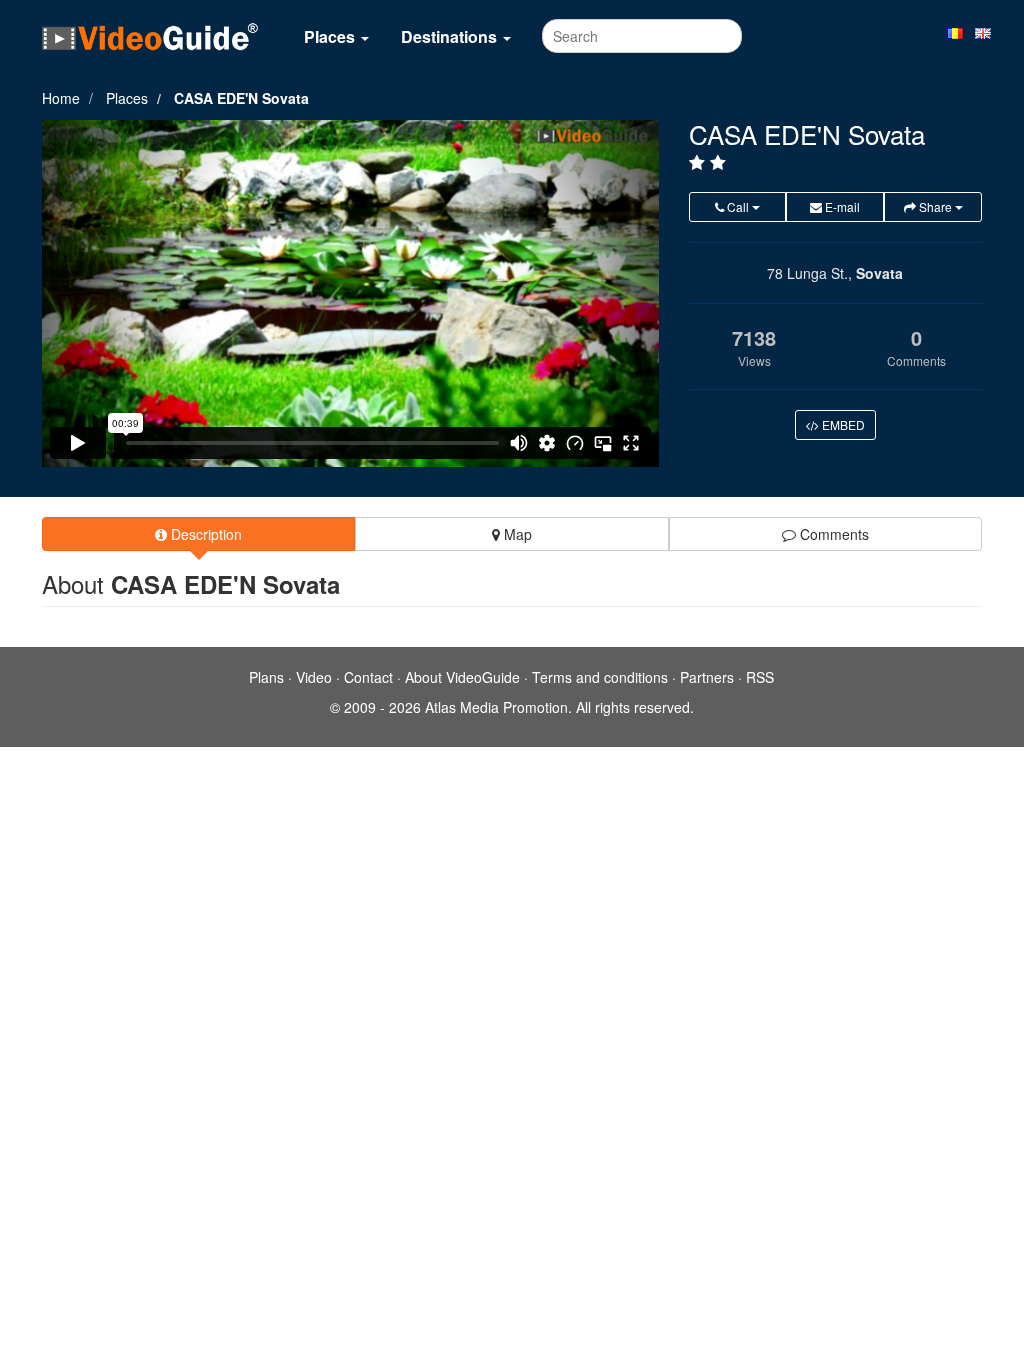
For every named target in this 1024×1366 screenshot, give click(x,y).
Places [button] (331, 36)
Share (935, 206)
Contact (368, 677)
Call (738, 206)
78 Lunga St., (809, 273)
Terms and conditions (600, 677)
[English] (983, 32)
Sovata (879, 273)
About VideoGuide (462, 677)
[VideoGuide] (150, 36)
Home (61, 98)
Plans (266, 677)
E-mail (841, 206)
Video (314, 677)
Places (127, 98)
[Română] (955, 32)
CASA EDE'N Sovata (241, 98)
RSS (760, 677)
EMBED (842, 424)
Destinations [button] (451, 36)
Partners (707, 677)
